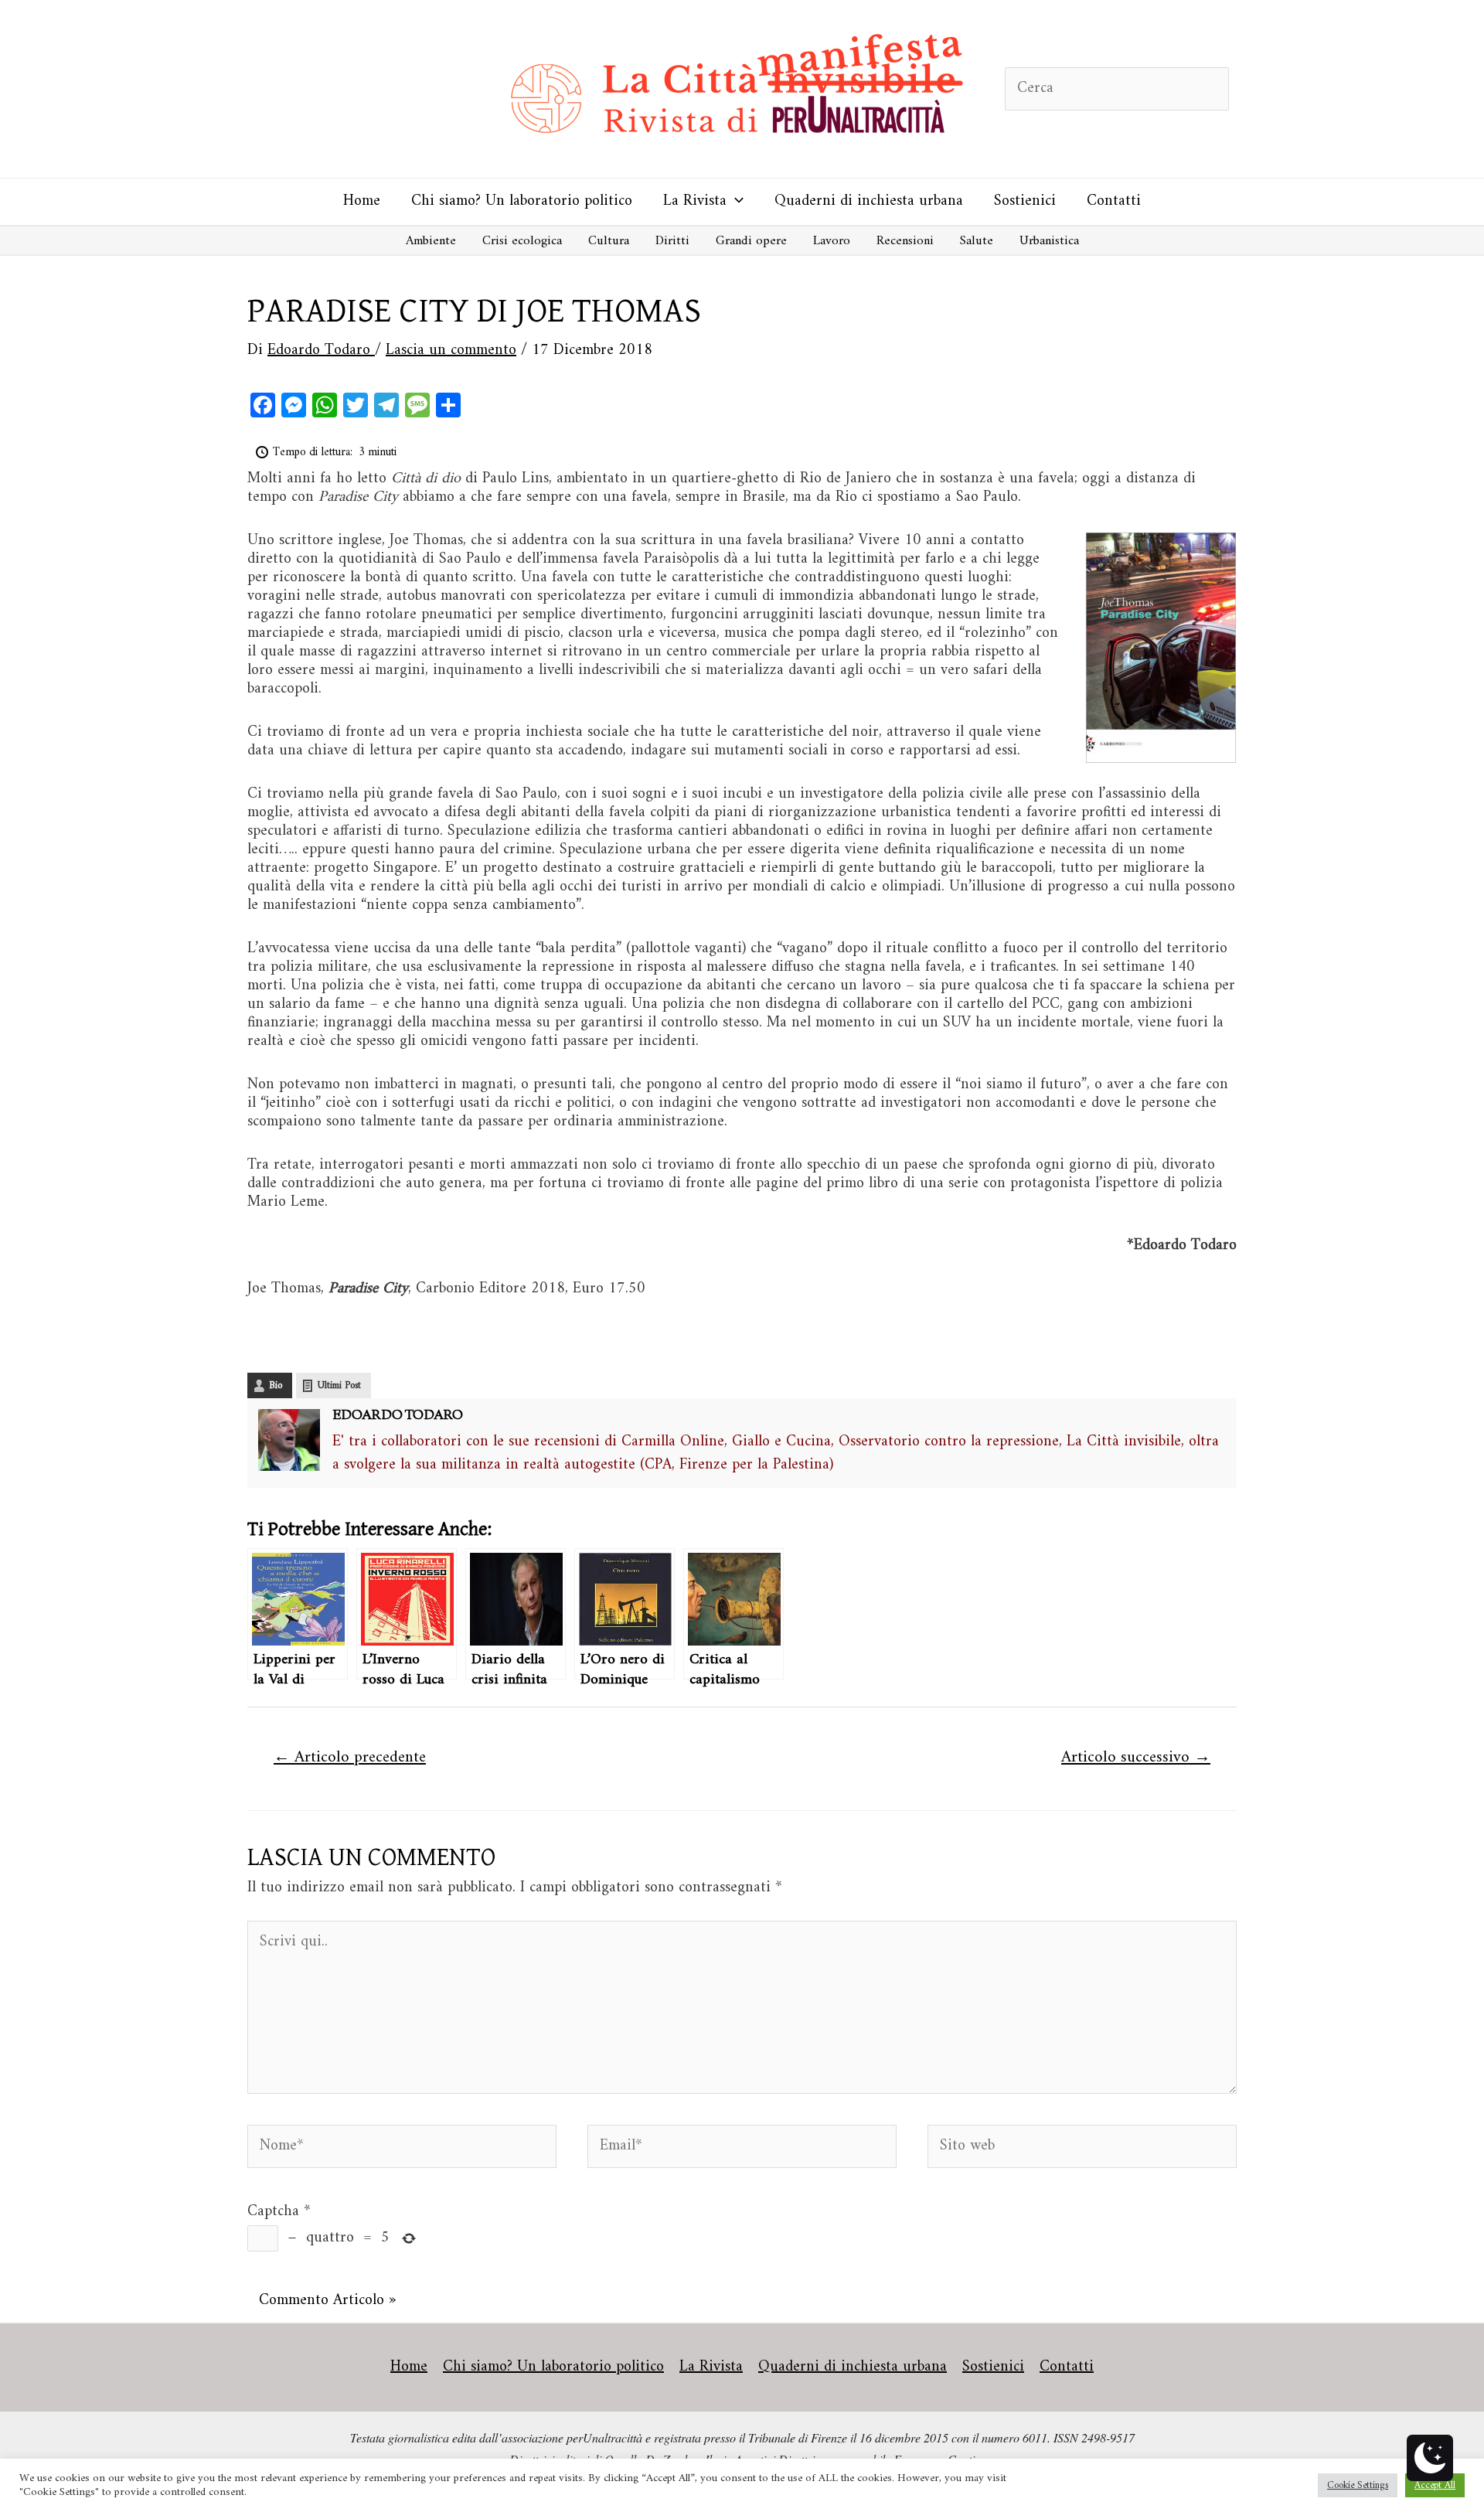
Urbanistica (1049, 241)
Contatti (1114, 201)
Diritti (672, 241)
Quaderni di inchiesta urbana (869, 201)
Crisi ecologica (522, 241)
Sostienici (1025, 201)
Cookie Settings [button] (1358, 2485)
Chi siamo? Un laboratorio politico (522, 201)
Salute (977, 241)
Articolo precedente (350, 1758)
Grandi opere (751, 241)
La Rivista (695, 201)
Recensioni (905, 241)
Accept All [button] (1435, 2485)
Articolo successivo (1136, 1758)
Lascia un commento (451, 351)
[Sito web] (1082, 2150)
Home (362, 201)
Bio (276, 1385)
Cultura (609, 241)
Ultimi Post (339, 1385)
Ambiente (431, 241)
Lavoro (832, 241)
